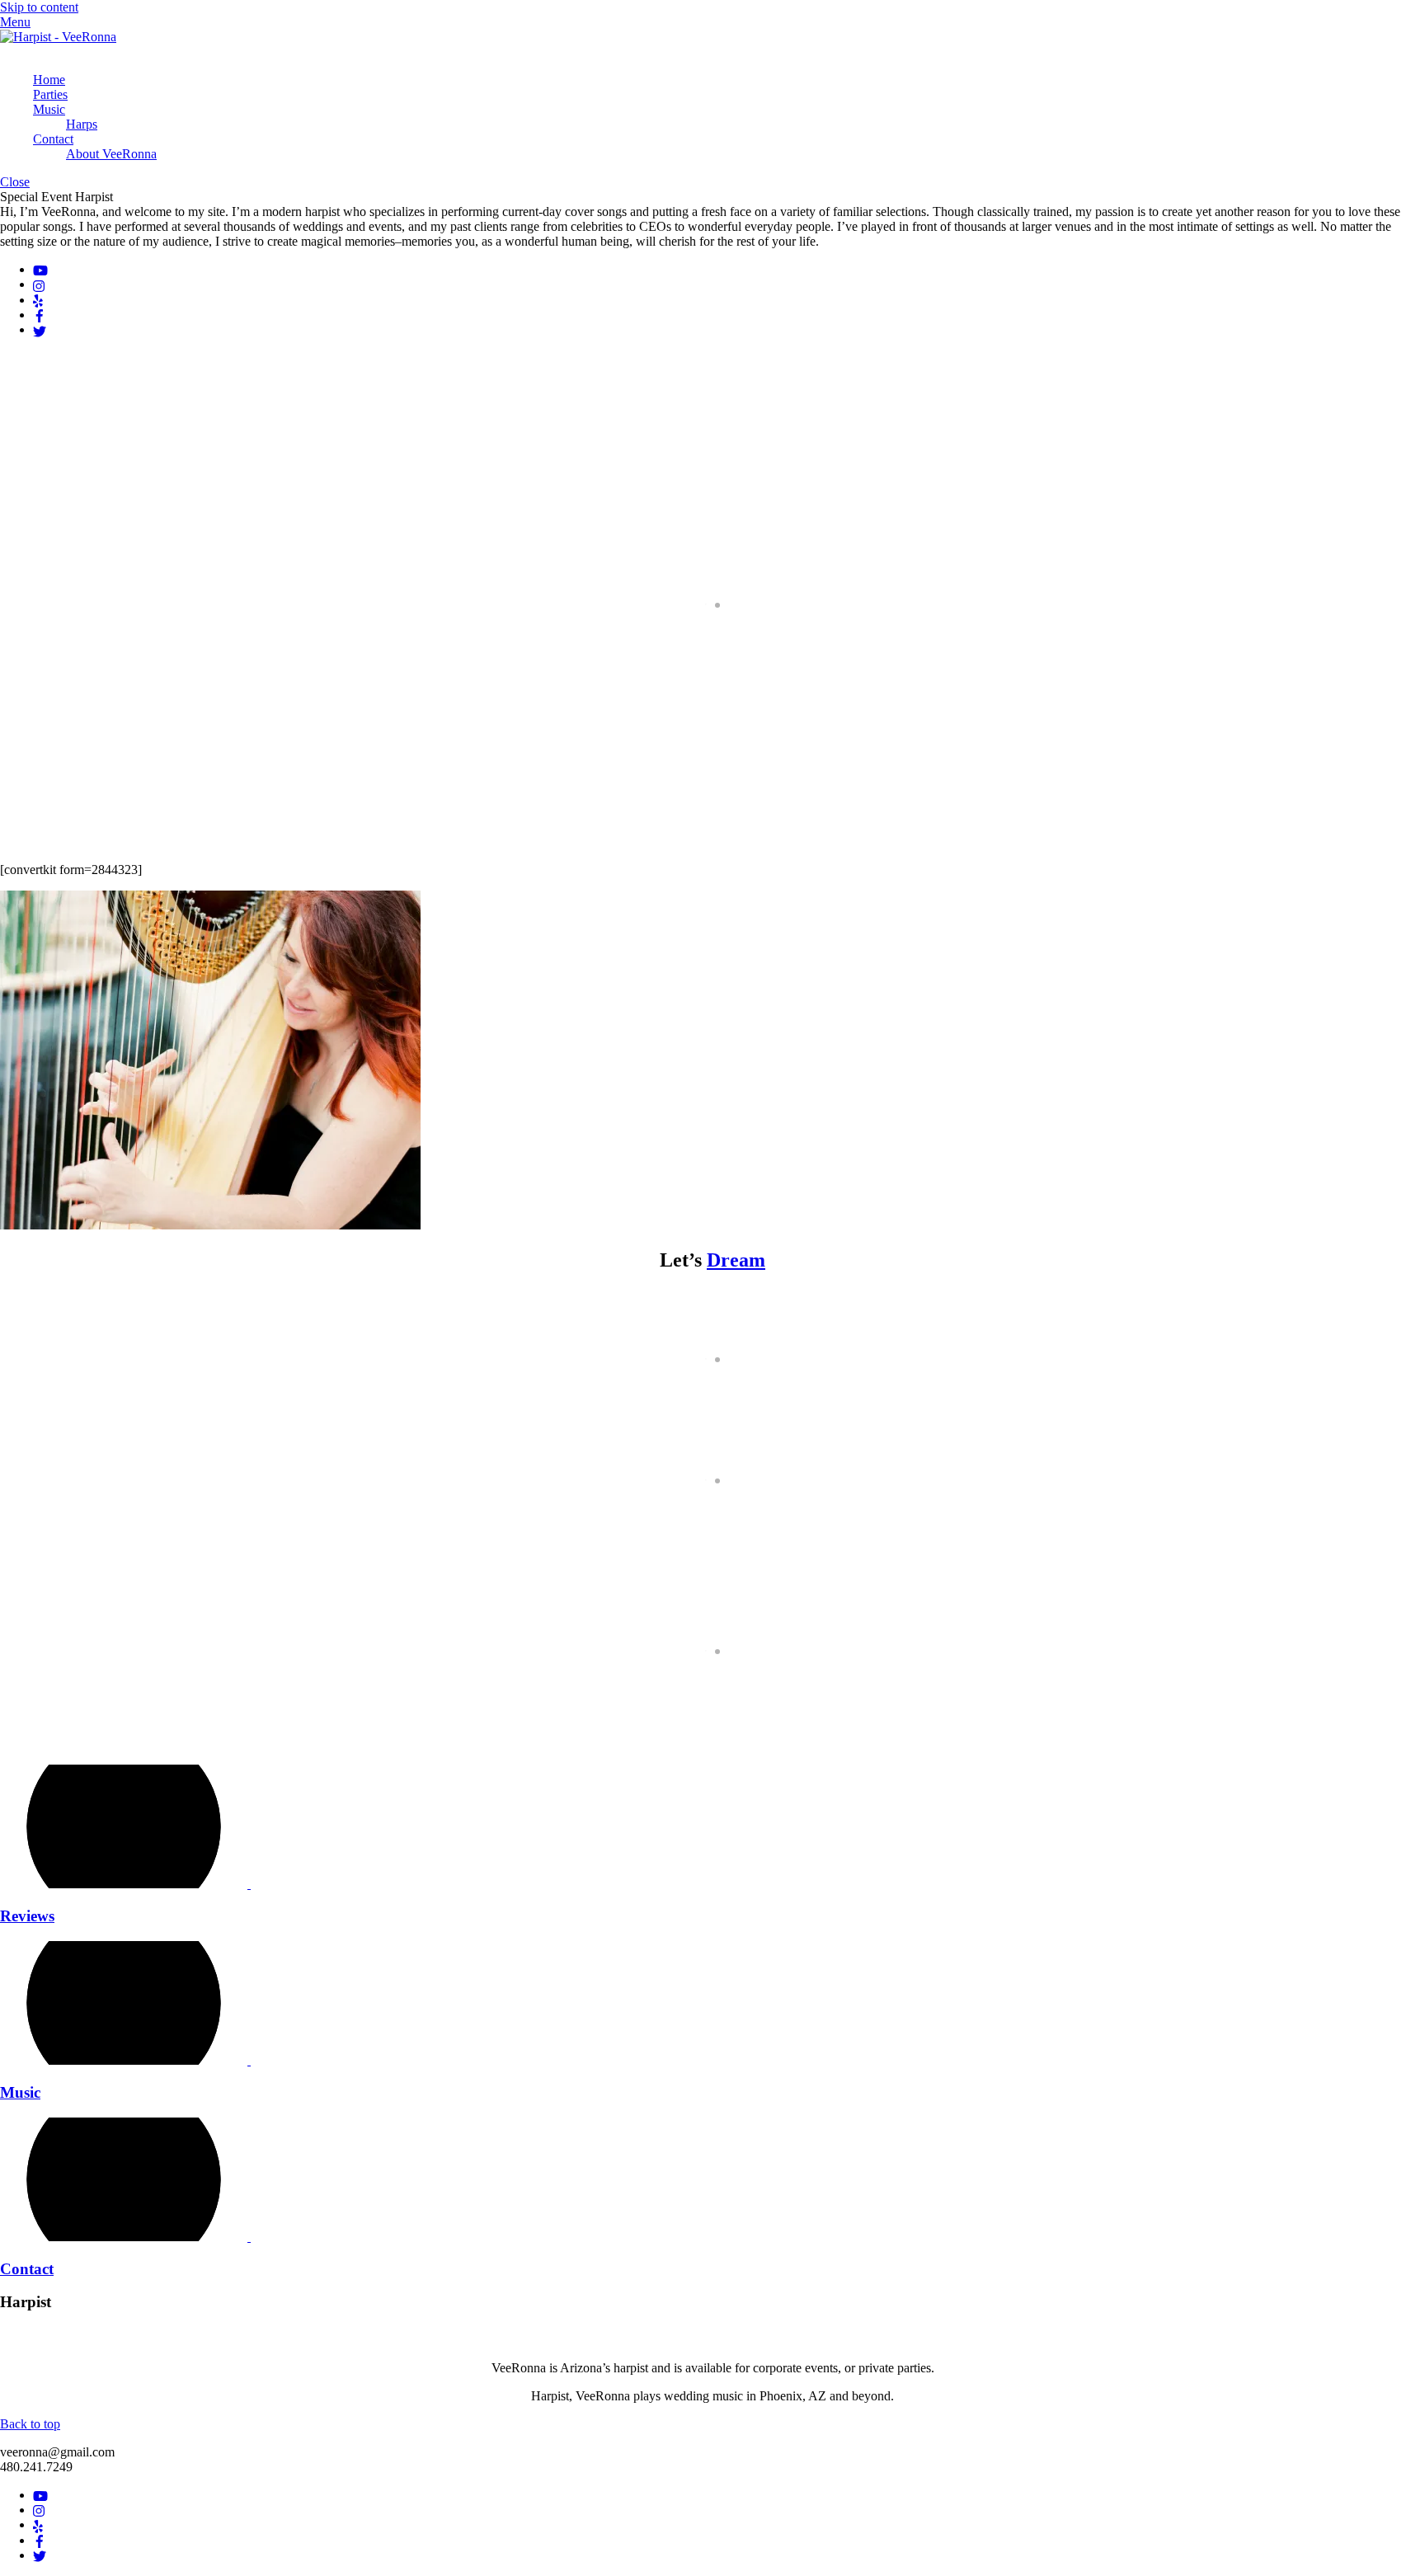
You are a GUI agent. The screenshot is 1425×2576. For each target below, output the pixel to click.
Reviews (27, 1916)
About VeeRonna (111, 154)
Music (49, 109)
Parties (50, 94)
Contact (53, 139)
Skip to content (39, 7)
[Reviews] (132, 1884)
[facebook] (40, 315)
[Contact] (132, 2237)
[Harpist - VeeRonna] (58, 37)
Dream (736, 1260)
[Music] (132, 2060)
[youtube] (40, 269)
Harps (82, 124)
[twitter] (40, 329)
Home (49, 80)
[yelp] (38, 300)
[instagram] (40, 284)
